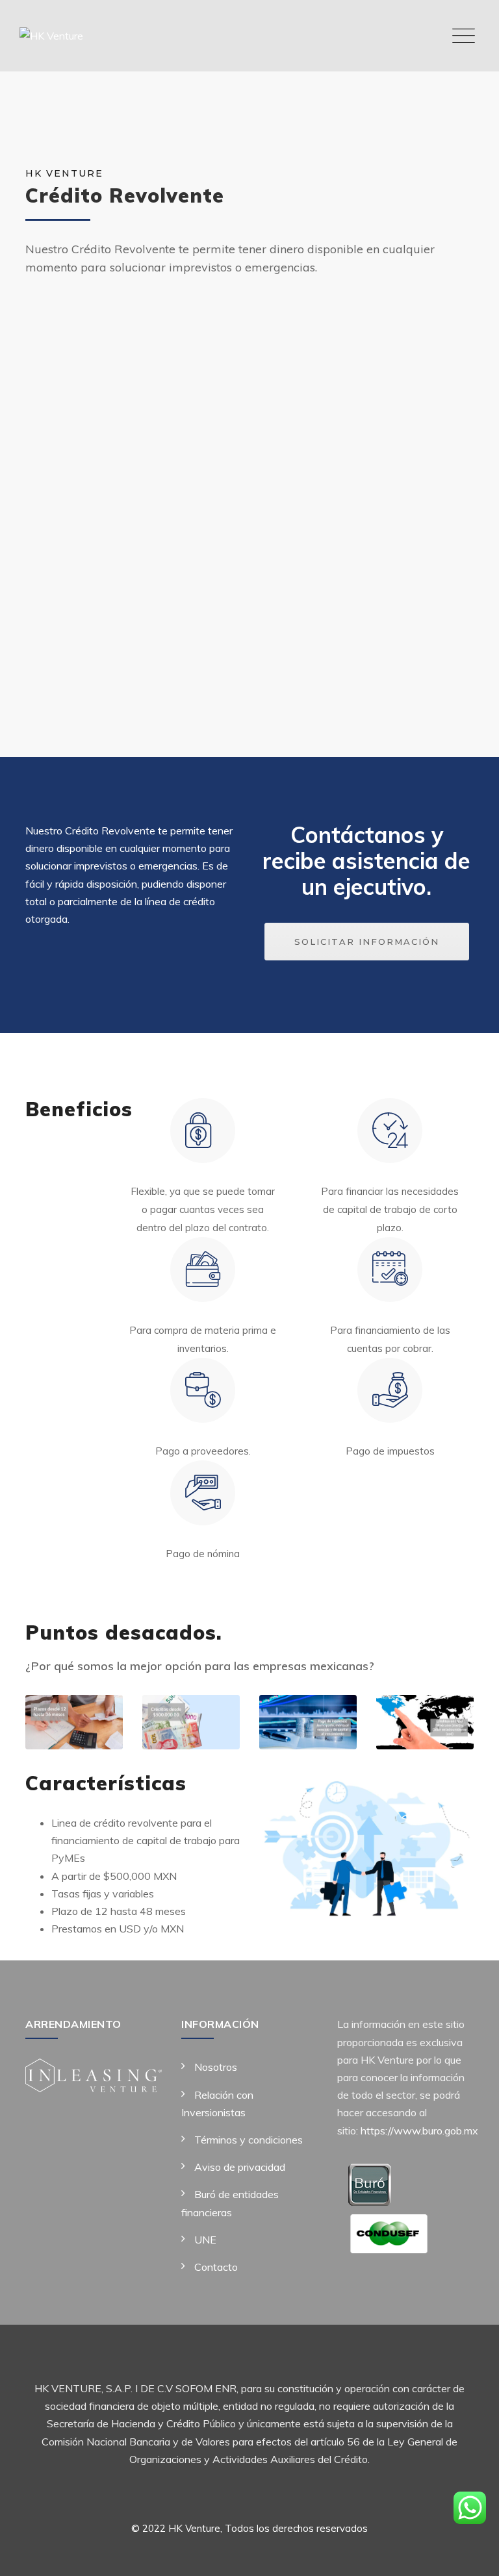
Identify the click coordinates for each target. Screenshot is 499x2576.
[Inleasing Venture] (94, 2074)
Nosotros (216, 2067)
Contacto (216, 2267)
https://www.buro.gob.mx (418, 2131)
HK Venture (194, 2528)
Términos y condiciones (249, 2140)
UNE (205, 2240)
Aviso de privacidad (240, 2167)
